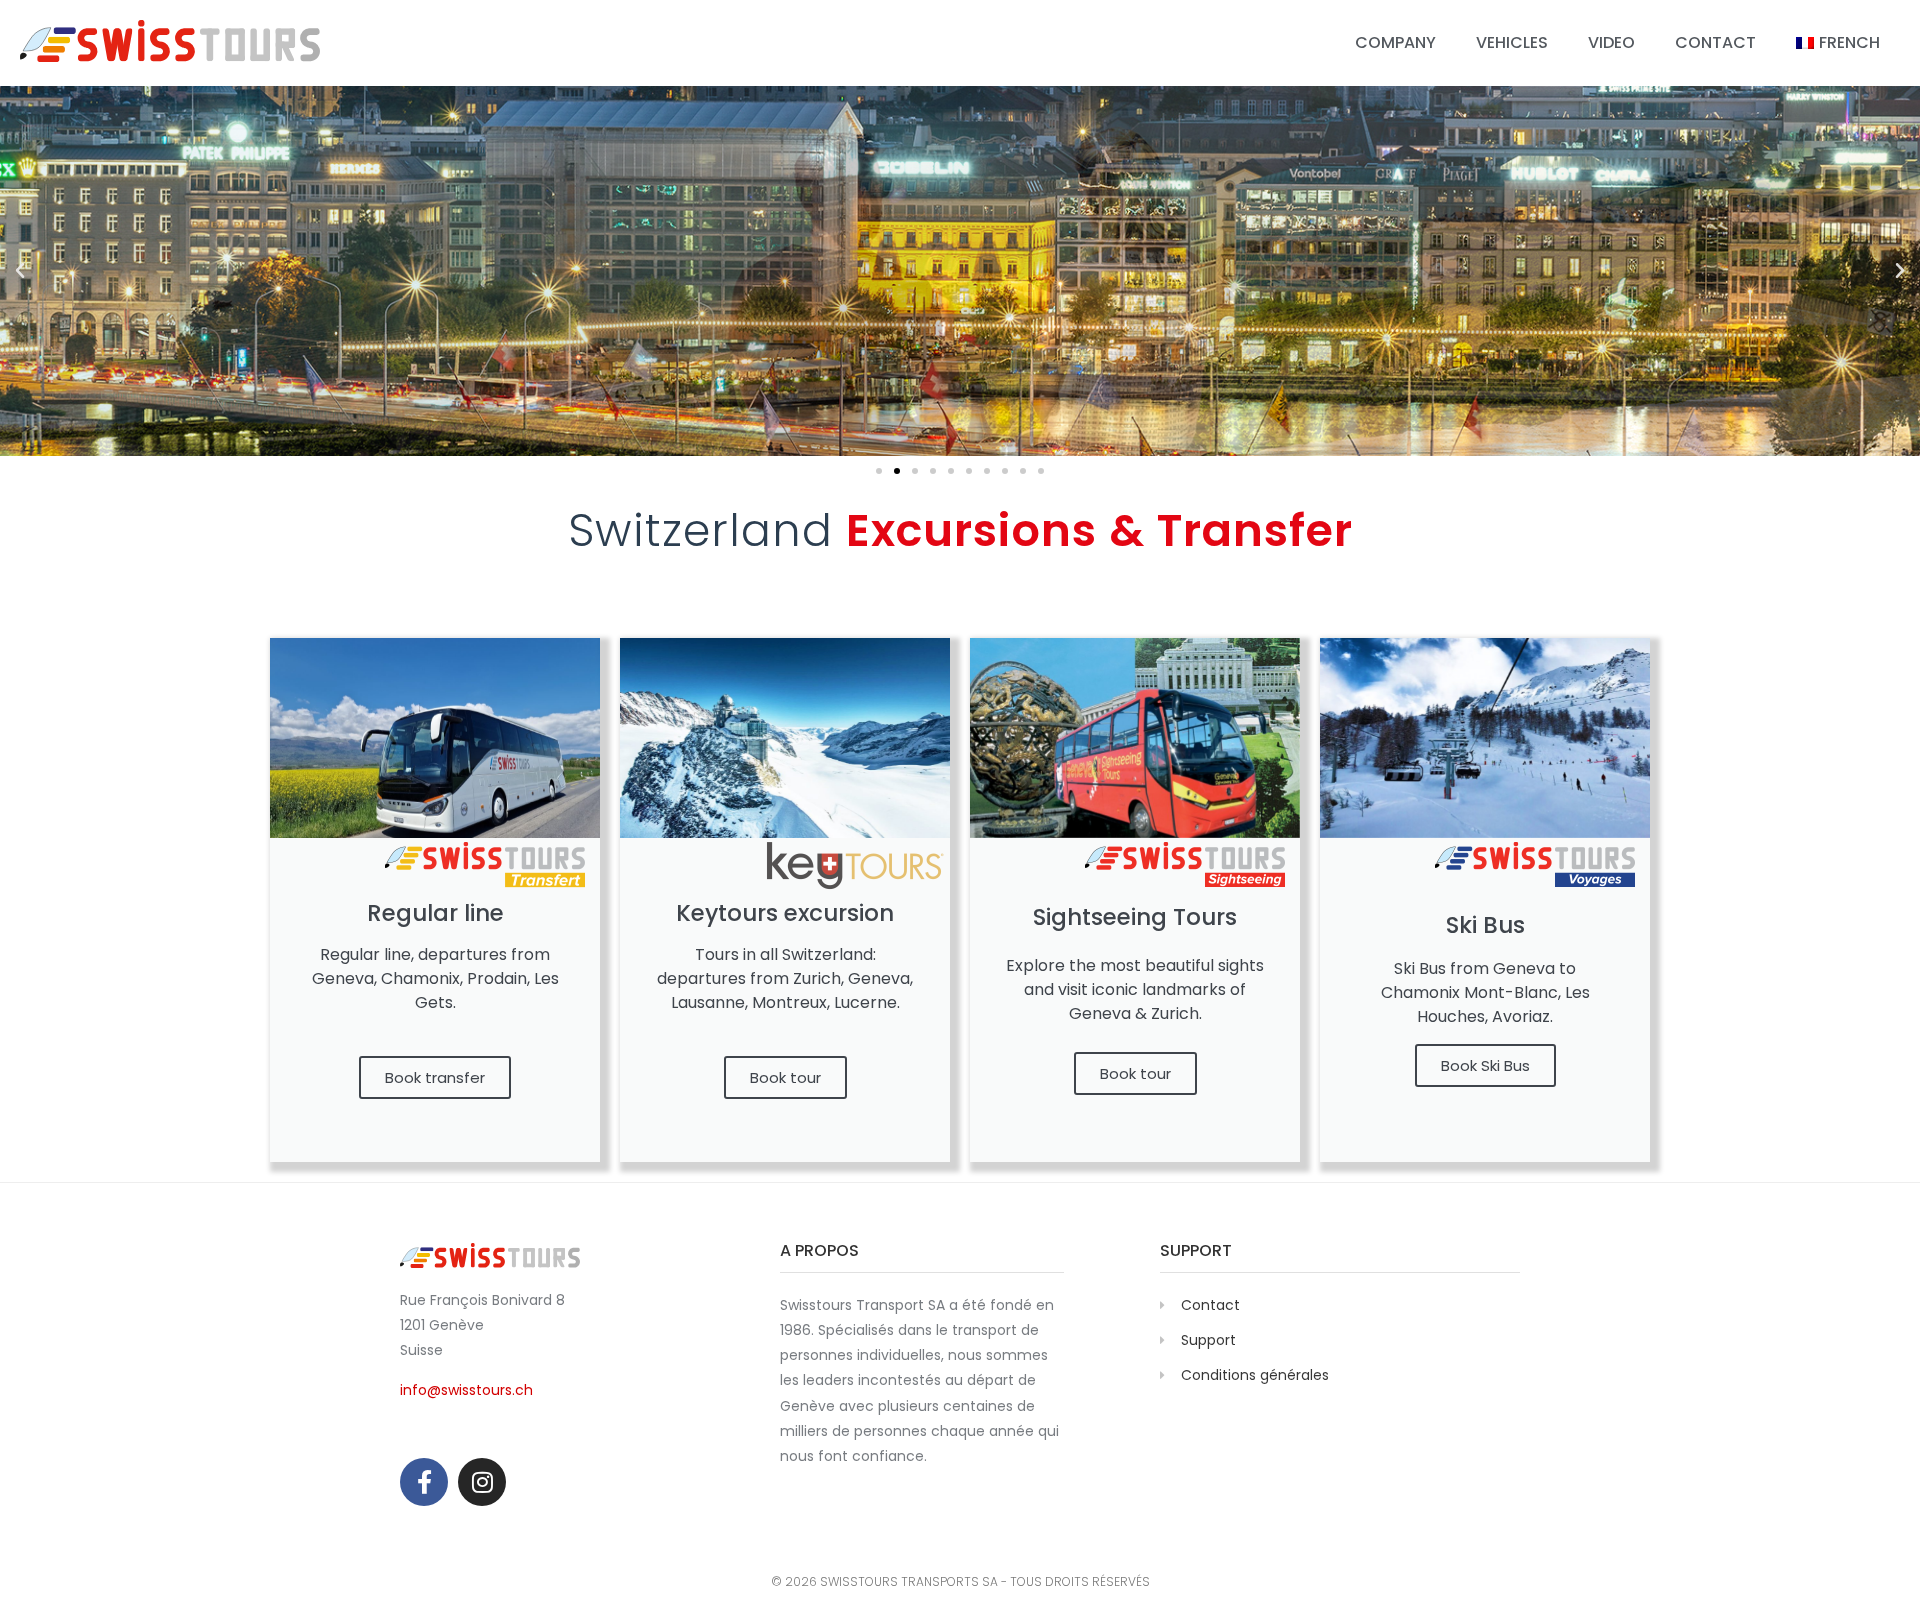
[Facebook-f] (424, 1482)
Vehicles (1512, 42)
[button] (20, 271)
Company (1395, 42)
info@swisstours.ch (466, 1390)
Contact (1715, 42)
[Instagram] (482, 1482)
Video (1611, 42)
